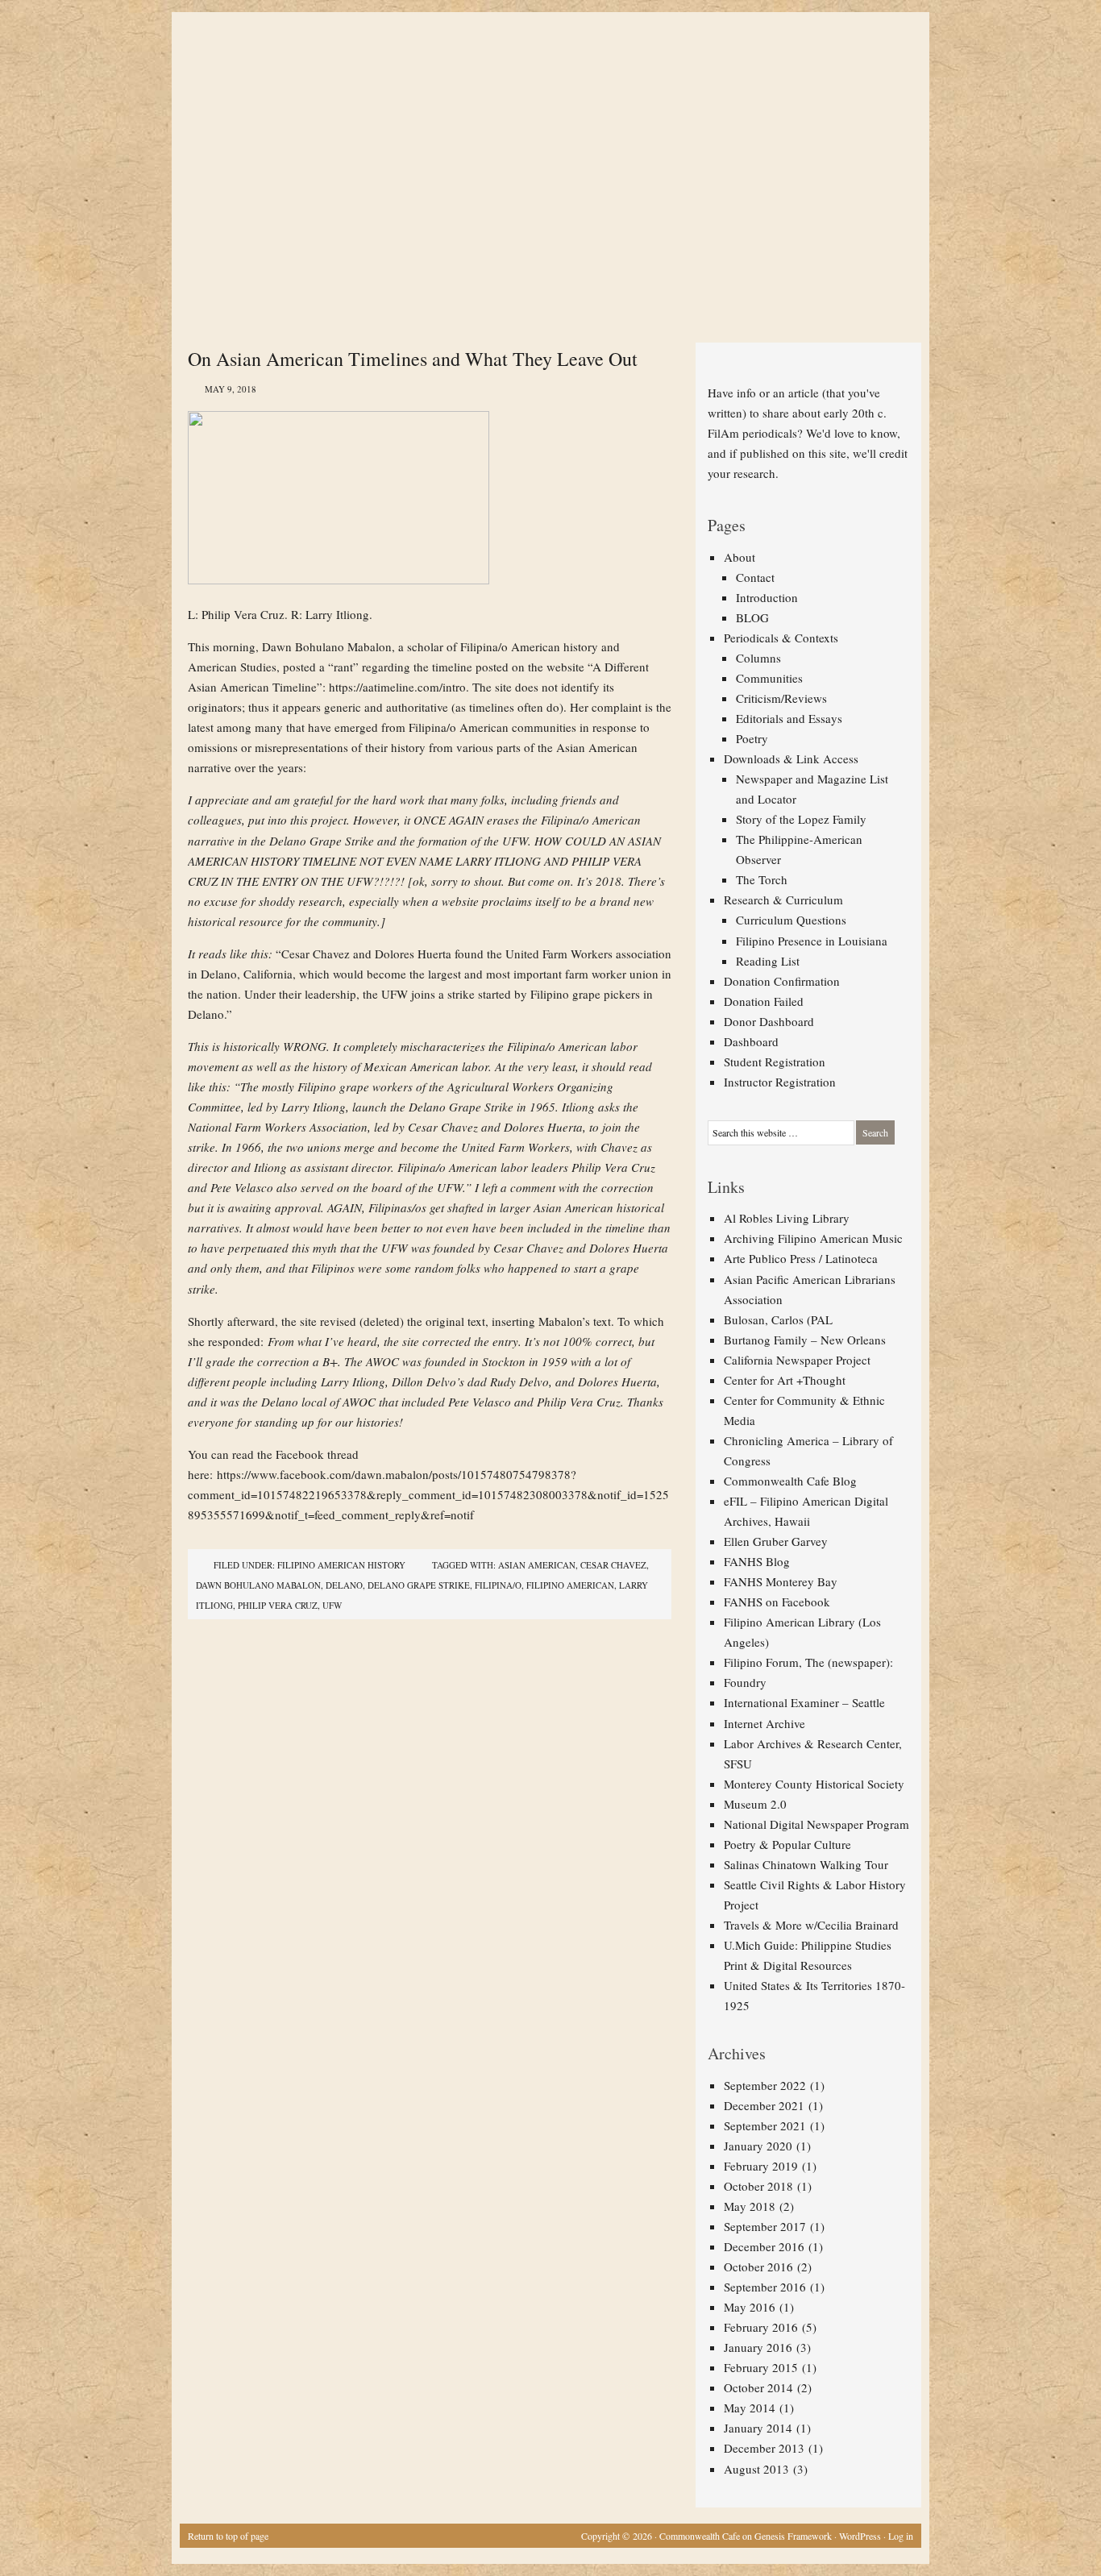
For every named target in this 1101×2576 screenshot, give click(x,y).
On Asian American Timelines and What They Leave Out (413, 359)
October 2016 (758, 2266)
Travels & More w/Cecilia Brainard (811, 1925)
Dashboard (751, 1041)
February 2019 (761, 2166)
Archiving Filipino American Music (813, 1238)
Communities (769, 678)
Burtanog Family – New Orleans (805, 1340)
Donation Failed (764, 1001)
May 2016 (750, 2307)
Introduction (767, 597)
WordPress (860, 2536)
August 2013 (756, 2469)
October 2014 (758, 2387)
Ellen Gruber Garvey (776, 1541)
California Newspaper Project (797, 1360)
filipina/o (498, 1585)
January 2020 (758, 2146)
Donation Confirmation (782, 981)
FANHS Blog (757, 1561)
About (740, 557)
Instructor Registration (780, 1082)
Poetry (752, 738)
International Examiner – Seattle (804, 1702)
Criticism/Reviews (781, 698)
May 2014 (750, 2408)
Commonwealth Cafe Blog (790, 1481)
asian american (537, 1565)
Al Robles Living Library (787, 1218)
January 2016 (758, 2347)
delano (344, 1585)
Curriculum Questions (791, 920)
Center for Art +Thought (785, 1380)
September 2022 (765, 2085)
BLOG (752, 617)
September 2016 (765, 2287)
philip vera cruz (278, 1605)
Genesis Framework (793, 2536)
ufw (332, 1605)
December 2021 (764, 2105)
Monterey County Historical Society (814, 1784)
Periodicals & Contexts (781, 638)
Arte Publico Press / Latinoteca (801, 1258)
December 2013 (764, 2448)
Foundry (745, 1682)
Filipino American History (341, 1565)
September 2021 (765, 2125)
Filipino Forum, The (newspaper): (808, 1662)
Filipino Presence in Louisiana (812, 941)
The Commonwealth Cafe (542, 73)
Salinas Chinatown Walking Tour (806, 1864)
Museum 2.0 (755, 1804)
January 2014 (758, 2428)
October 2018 (758, 2186)
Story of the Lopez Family (801, 819)
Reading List (768, 961)
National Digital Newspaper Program (816, 1824)
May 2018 (750, 2206)
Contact (755, 577)
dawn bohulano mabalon (258, 1585)
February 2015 (761, 2367)
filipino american (570, 1585)
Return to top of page (228, 2536)
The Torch (762, 879)
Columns (758, 658)
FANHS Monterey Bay (781, 1581)
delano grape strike (419, 1585)
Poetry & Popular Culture (787, 1844)
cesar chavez (613, 1565)
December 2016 (764, 2246)
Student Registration (775, 1062)
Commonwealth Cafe (700, 2536)
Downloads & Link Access (791, 758)
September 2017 (765, 2226)
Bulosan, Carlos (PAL (778, 1319)
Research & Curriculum (783, 900)
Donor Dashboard (769, 1021)
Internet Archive (764, 1723)
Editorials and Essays (789, 718)
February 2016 (761, 2327)
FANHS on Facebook (777, 1602)
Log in (901, 2536)
